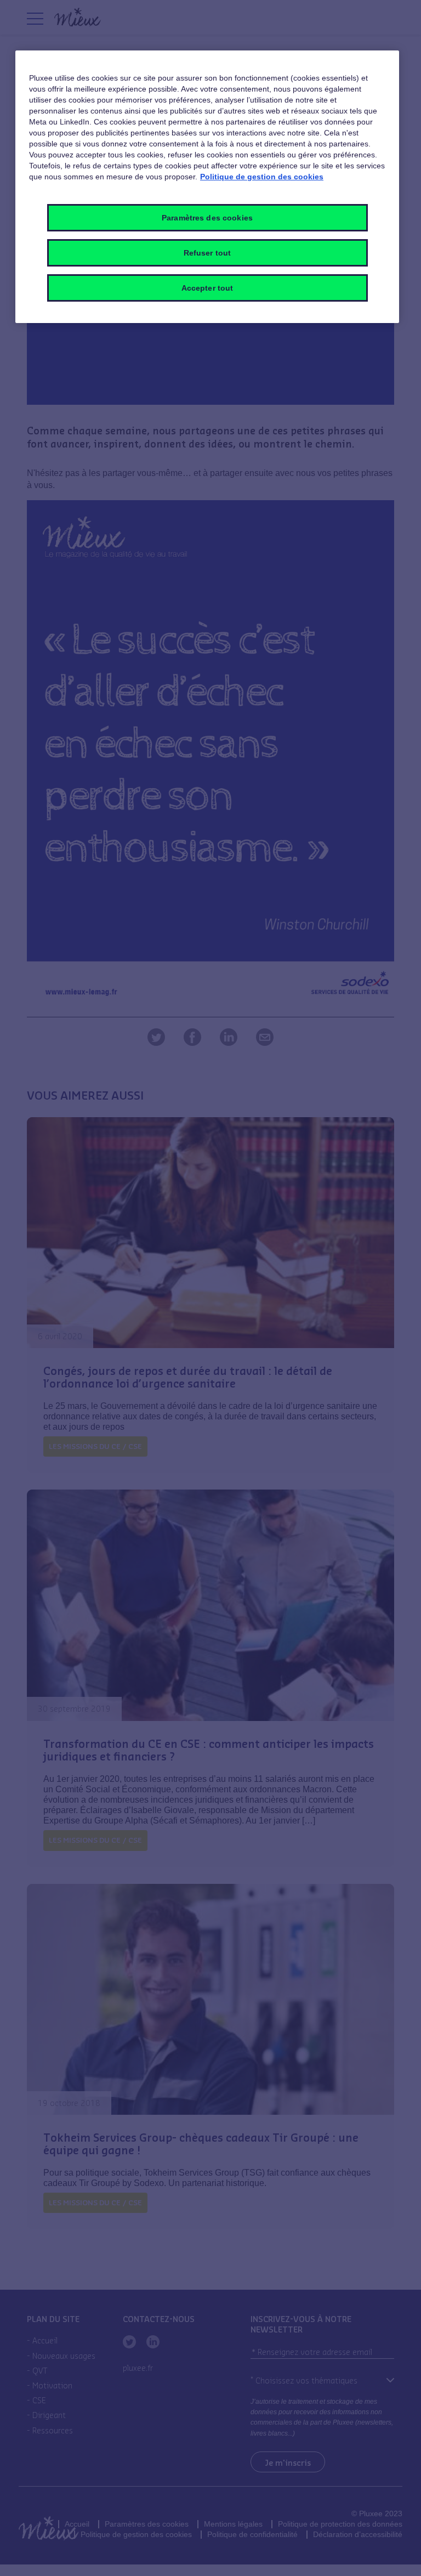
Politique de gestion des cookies (262, 177)
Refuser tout (207, 253)
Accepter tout (207, 288)
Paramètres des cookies (207, 218)
